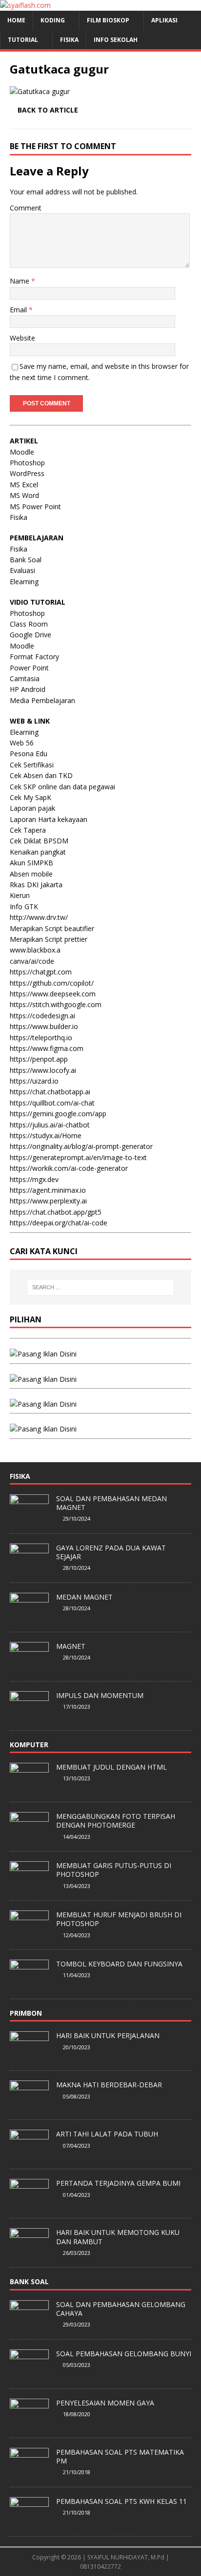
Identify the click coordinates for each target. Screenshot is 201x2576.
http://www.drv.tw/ (39, 917)
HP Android (28, 689)
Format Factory (34, 657)
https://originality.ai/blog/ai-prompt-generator (81, 1146)
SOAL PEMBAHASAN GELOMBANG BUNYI (124, 2354)
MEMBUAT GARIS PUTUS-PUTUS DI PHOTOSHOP (114, 1870)
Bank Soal (26, 560)
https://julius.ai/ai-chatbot (50, 1125)
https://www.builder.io (44, 1026)
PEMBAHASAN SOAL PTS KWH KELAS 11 (121, 2501)
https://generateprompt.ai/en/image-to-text (78, 1157)
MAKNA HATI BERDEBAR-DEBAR (109, 2085)
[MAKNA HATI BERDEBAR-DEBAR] (29, 2105)
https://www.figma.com (47, 1048)
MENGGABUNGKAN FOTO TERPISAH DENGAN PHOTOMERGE (116, 1821)
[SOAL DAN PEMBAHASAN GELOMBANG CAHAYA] (29, 2324)
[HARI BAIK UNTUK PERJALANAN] (29, 2056)
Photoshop (27, 463)
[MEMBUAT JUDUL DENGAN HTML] (29, 1787)
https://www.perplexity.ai (48, 1201)
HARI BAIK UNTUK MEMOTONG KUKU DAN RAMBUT (118, 2237)
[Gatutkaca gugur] (40, 91)
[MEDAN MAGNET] (29, 1617)
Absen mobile (31, 874)
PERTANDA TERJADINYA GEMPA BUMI (118, 2183)
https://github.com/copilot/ (52, 983)
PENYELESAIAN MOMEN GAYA (105, 2403)
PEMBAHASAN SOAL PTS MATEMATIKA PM (120, 2456)
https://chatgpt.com (41, 972)
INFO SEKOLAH (116, 40)
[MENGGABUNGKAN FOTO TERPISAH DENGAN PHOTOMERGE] (29, 1836)
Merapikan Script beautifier (52, 928)
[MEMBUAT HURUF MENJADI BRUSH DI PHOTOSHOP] (29, 1934)
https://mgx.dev (34, 1179)
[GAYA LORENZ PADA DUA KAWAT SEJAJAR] (29, 1567)
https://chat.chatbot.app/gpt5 (56, 1212)
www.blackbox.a (35, 950)
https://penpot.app (39, 1059)
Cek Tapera (28, 830)
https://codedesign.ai (42, 1016)
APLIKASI (164, 20)
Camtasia (25, 678)
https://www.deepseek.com (53, 994)
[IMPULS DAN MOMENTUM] (29, 1715)
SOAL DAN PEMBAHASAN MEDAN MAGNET (111, 1503)
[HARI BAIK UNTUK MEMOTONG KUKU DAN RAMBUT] (29, 2252)
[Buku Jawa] (43, 1404)
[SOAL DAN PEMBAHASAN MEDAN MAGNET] (29, 1518)
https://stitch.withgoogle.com (56, 1004)
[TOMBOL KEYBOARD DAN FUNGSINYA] (29, 1984)
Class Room (29, 624)
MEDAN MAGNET (84, 1597)
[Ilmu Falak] (43, 1429)
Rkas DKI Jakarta (36, 885)
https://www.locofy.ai (43, 1070)
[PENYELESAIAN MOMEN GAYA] (29, 2423)
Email (19, 310)
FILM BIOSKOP (108, 20)
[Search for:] (101, 1287)
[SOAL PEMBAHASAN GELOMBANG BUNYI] (29, 2373)
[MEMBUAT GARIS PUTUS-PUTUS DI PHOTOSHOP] (29, 1885)
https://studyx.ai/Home (46, 1135)
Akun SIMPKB (31, 863)
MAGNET (71, 1646)
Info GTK (24, 906)
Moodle (22, 452)
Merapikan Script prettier (49, 939)
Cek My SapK (30, 797)
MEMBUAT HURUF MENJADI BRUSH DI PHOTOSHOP (119, 1919)
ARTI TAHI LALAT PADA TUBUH (107, 2134)
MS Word (24, 495)
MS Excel (24, 485)
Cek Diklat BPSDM (39, 841)
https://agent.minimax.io (48, 1190)
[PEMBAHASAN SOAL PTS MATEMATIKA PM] (29, 2472)
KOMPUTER (29, 1745)
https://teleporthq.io (41, 1038)
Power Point (29, 668)
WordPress (27, 473)
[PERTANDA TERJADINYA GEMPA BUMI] (29, 2203)
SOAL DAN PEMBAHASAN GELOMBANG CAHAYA (121, 2309)
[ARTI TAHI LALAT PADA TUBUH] (29, 2154)
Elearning (24, 582)
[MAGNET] (29, 1666)
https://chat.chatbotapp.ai (50, 1092)
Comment (26, 208)
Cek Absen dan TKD (41, 775)
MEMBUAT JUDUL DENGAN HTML (111, 1767)
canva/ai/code (32, 961)
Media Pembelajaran (42, 700)
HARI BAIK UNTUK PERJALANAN (108, 2035)
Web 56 (22, 743)
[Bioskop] (43, 1354)
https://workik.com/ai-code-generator (69, 1168)
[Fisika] (43, 1379)
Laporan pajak (32, 808)
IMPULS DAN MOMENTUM (100, 1695)
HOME (16, 20)
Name (20, 281)
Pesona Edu (29, 754)
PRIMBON (26, 2013)
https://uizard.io (34, 1081)
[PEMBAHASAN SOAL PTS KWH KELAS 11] (29, 2521)
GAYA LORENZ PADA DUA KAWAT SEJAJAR (111, 1552)
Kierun (20, 895)
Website (22, 338)
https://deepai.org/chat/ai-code (59, 1223)
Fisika (19, 517)
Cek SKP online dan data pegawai (62, 787)
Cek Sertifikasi (32, 765)
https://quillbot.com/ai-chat (52, 1103)
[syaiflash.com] (25, 5)
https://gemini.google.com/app (58, 1114)
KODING (53, 20)
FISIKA (69, 40)
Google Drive (30, 635)
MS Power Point (35, 506)
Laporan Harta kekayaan (49, 819)
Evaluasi (22, 570)
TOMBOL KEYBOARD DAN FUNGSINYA (119, 1964)
